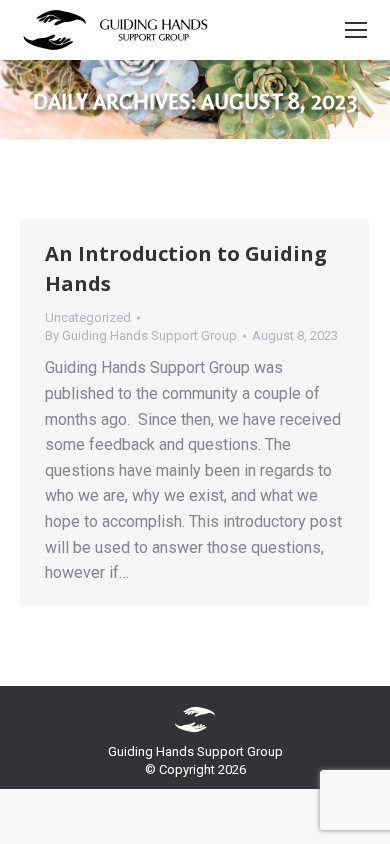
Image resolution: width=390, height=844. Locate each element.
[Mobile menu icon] (356, 30)
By (141, 335)
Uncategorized (88, 317)
